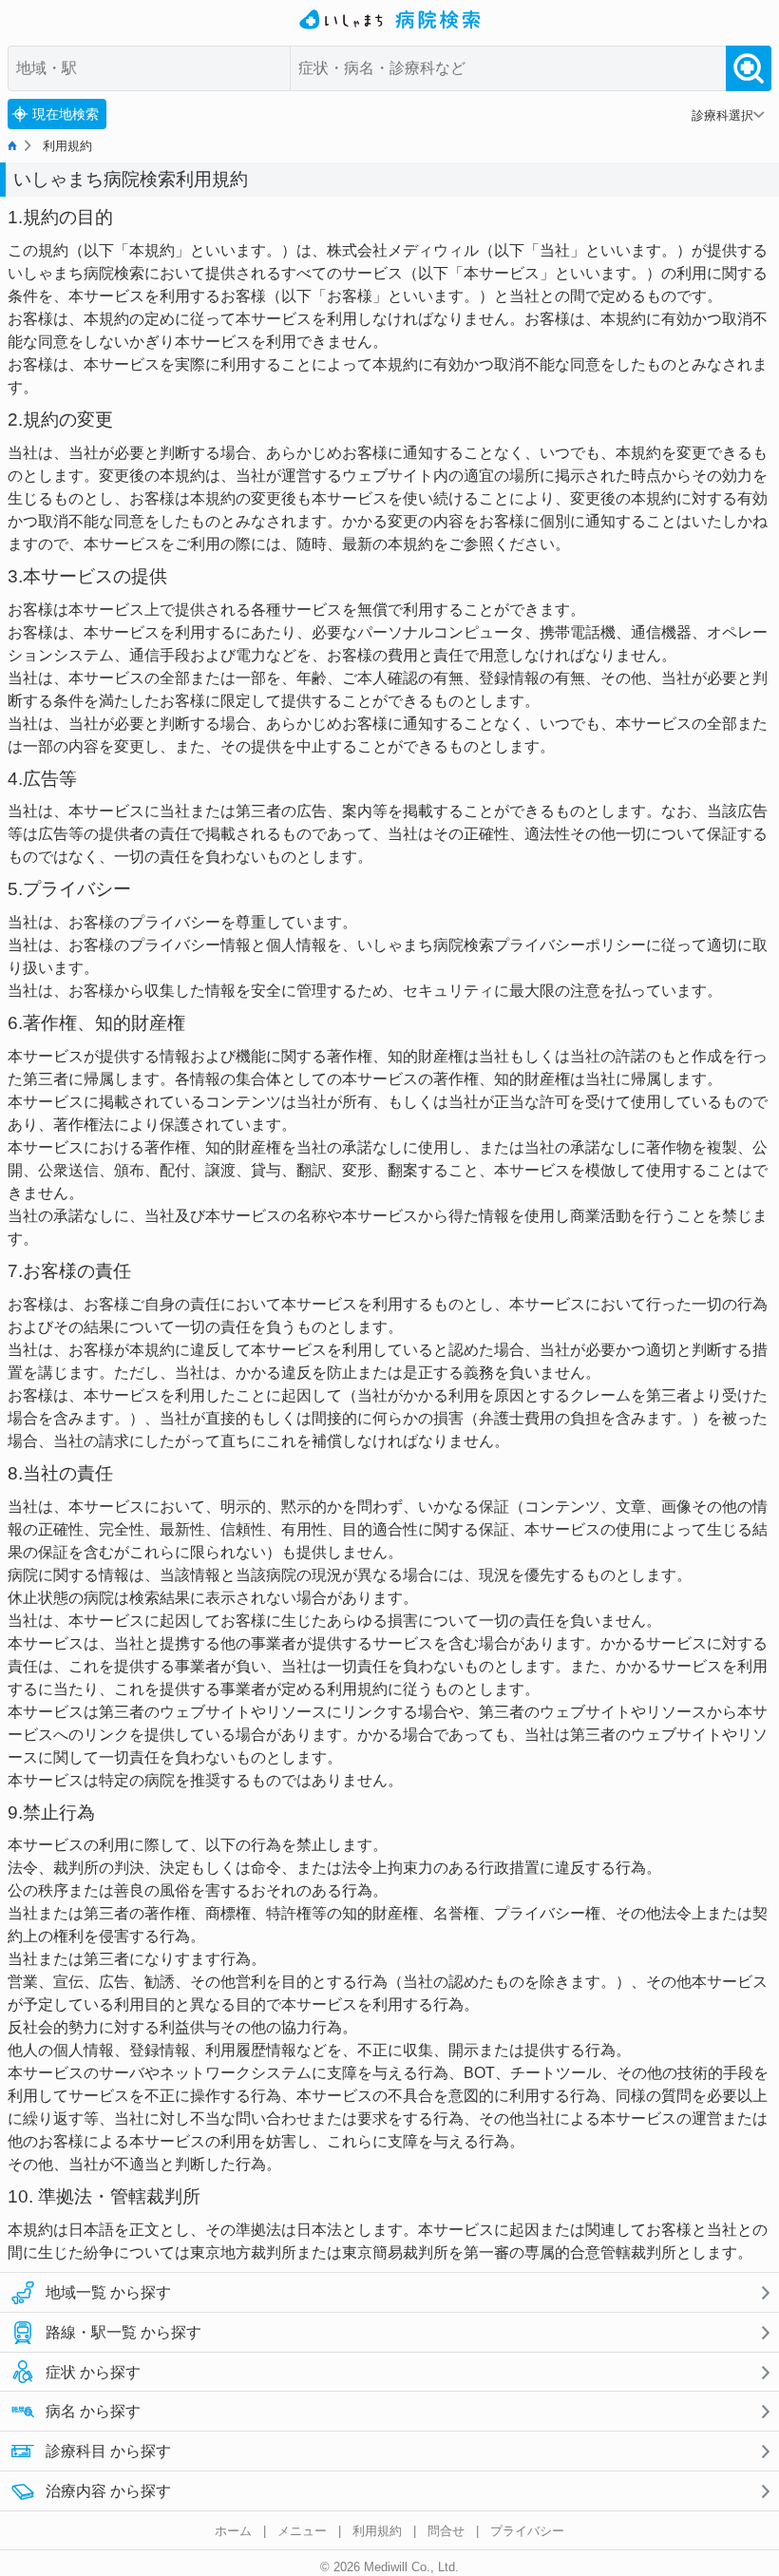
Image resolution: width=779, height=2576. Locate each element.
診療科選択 (722, 115)
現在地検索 (66, 114)
